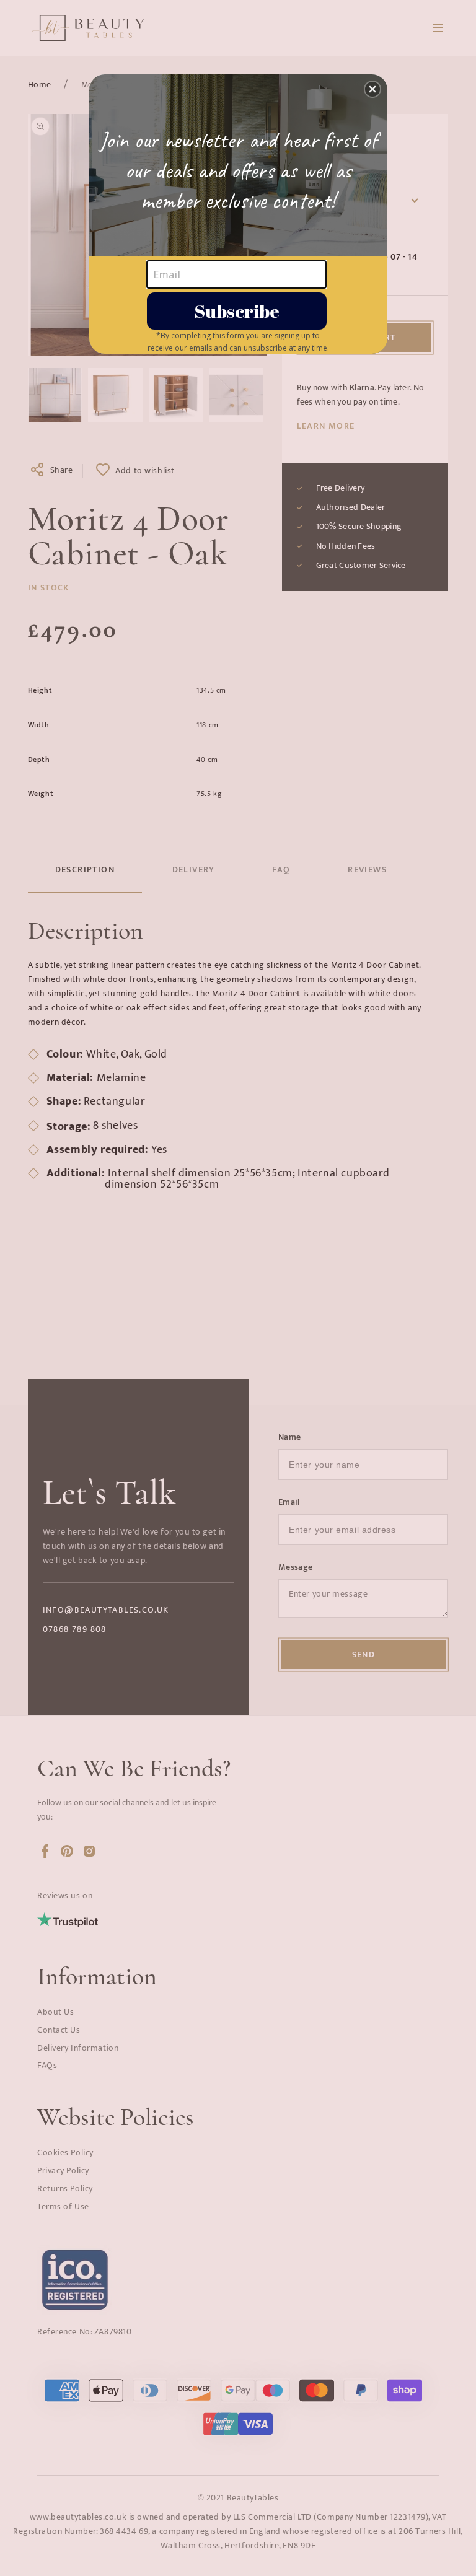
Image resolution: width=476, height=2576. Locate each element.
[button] (372, 89)
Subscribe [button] (237, 311)
